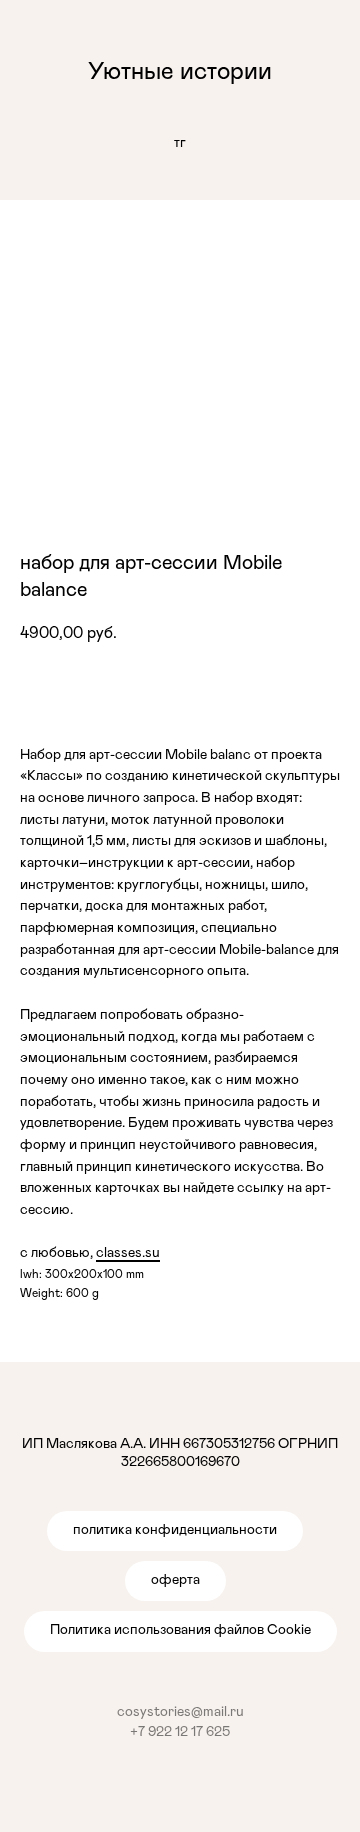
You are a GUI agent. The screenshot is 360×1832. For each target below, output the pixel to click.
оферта (175, 1580)
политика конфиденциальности (175, 1530)
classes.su (128, 1253)
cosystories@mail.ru (180, 1712)
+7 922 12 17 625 (180, 1732)
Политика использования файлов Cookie (180, 1630)
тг (180, 143)
